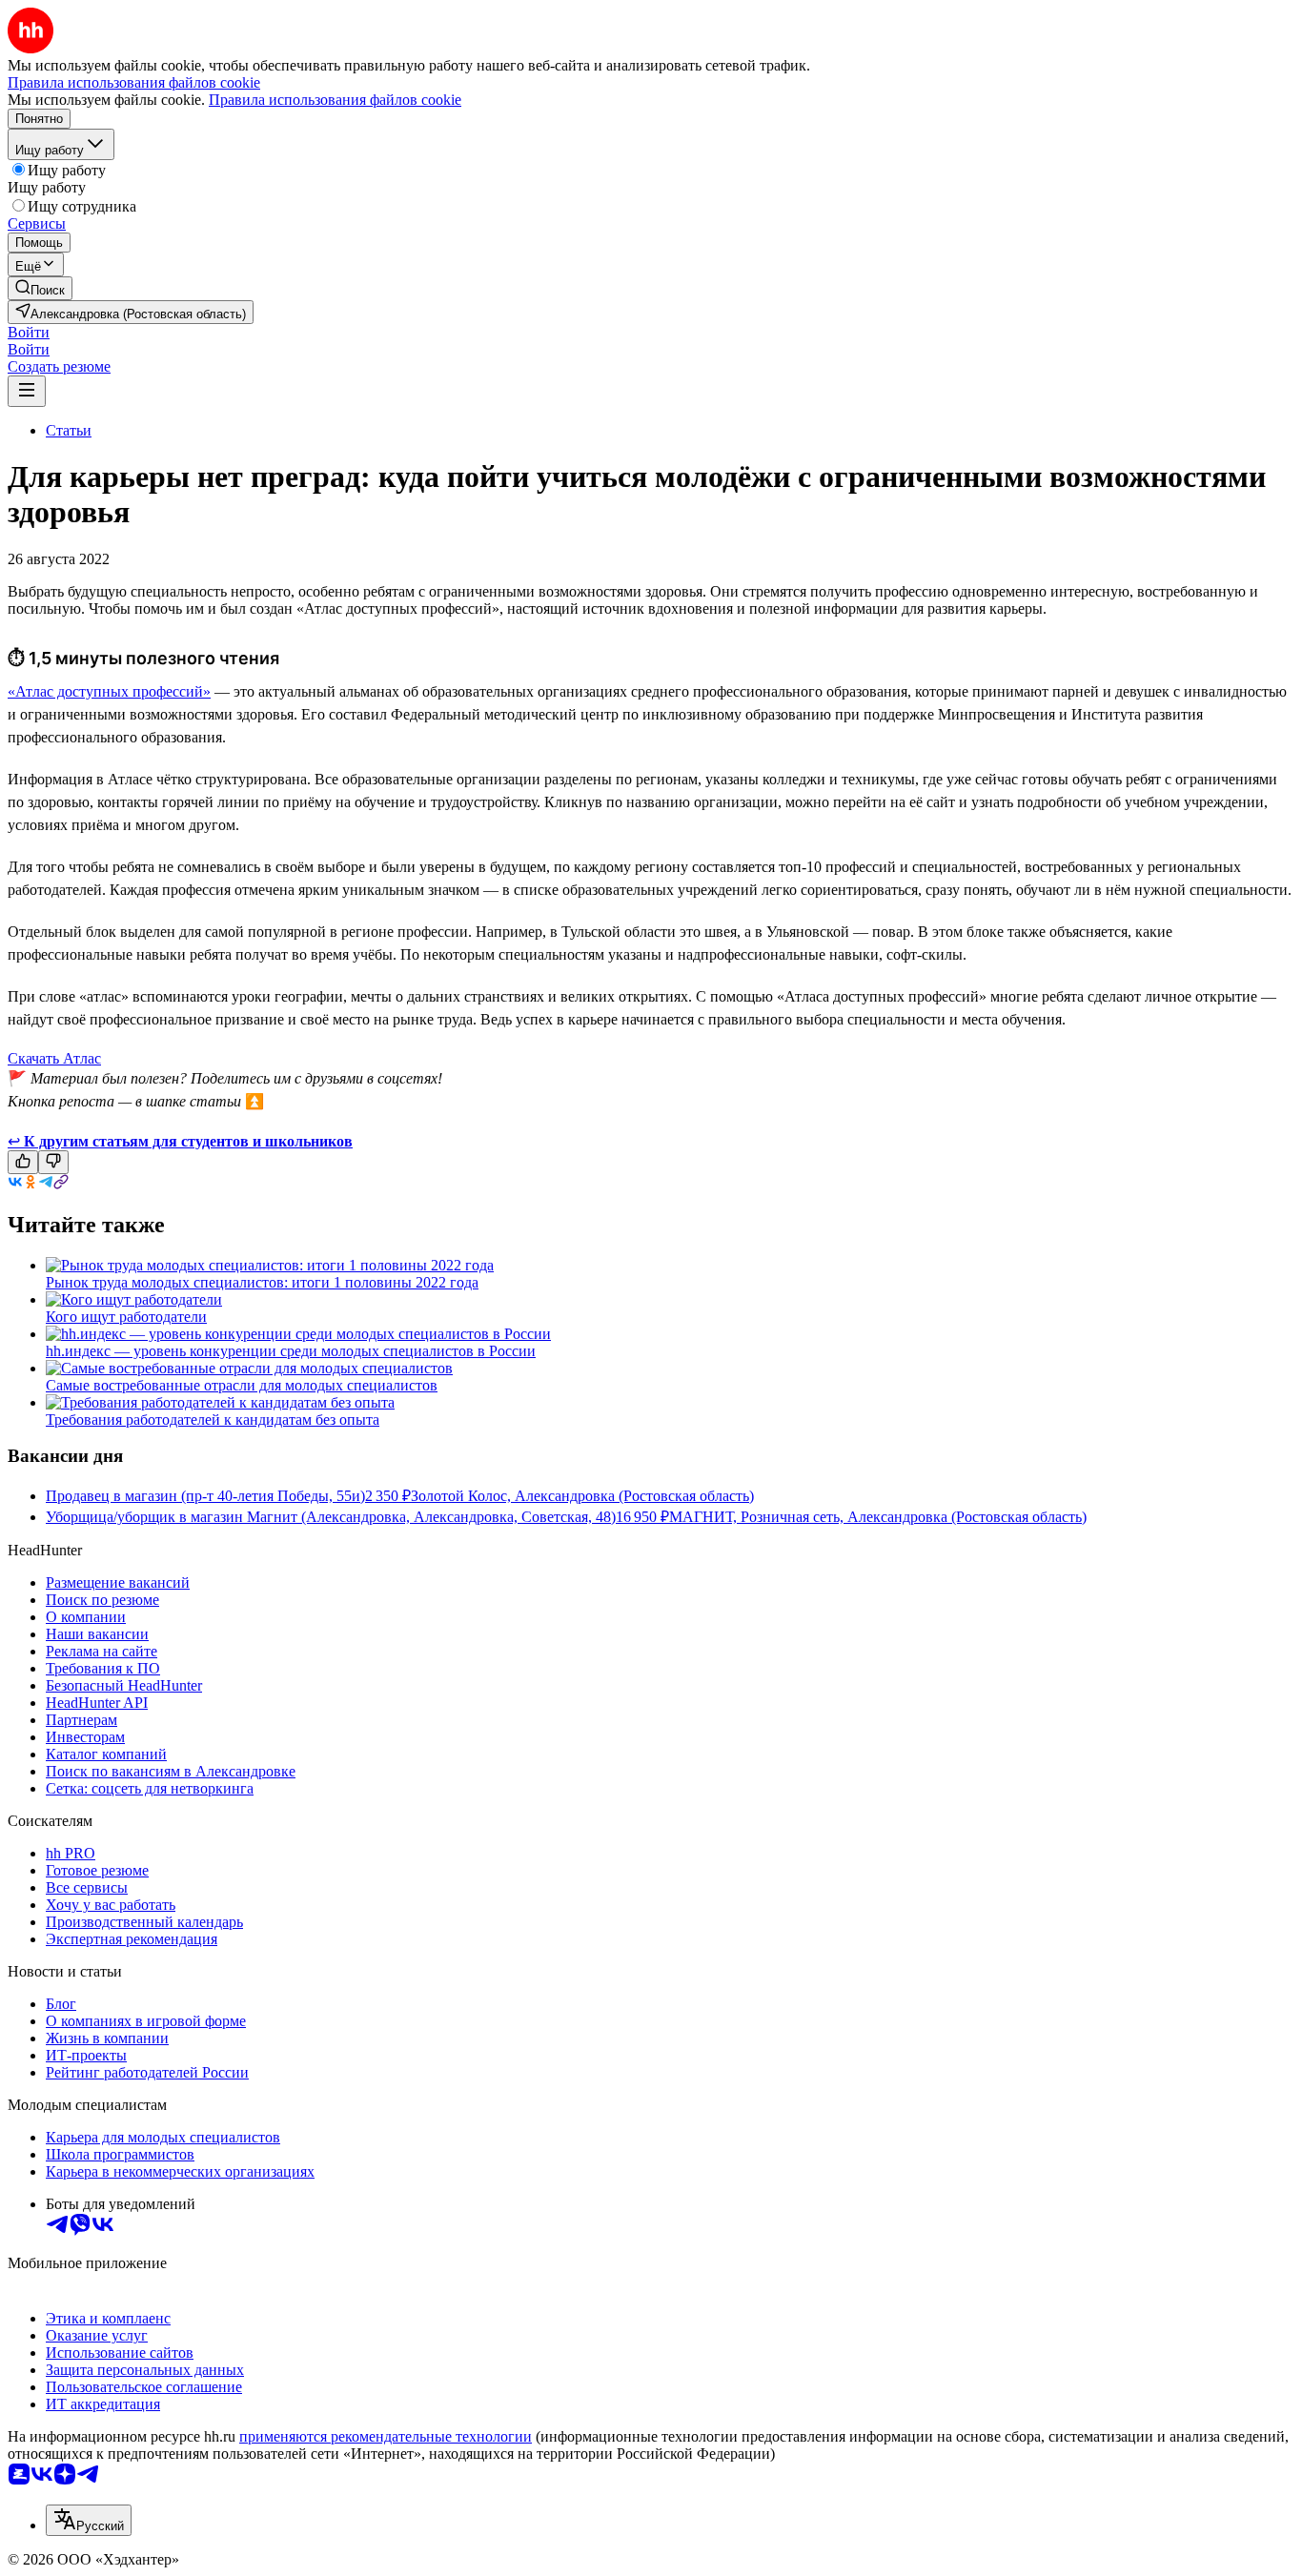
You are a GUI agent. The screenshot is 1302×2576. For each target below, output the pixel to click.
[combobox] (89, 2520)
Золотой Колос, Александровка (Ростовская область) (582, 1496)
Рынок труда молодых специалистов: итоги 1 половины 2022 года (262, 1282)
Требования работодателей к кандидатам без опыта (213, 1420)
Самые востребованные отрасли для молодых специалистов (242, 1385)
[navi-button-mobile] (27, 391)
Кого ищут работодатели (126, 1317)
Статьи (69, 430)
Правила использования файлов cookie (335, 100)
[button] (29, 332)
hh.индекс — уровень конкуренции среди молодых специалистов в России (291, 1351)
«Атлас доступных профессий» (109, 691)
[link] (40, 288)
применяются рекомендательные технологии (386, 2436)
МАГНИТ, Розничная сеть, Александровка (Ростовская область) (878, 1517)
